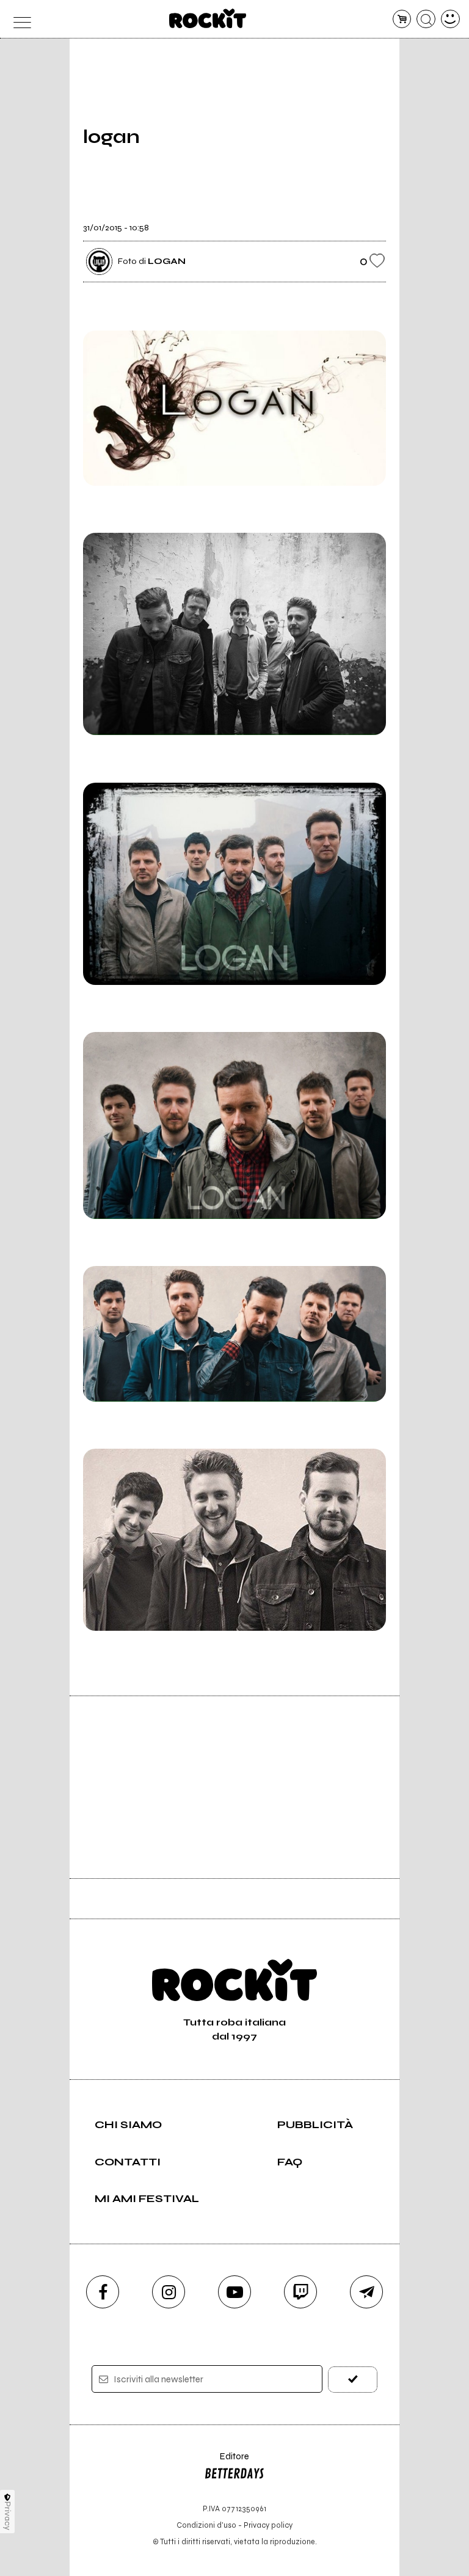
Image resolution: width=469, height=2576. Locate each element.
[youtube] (234, 2292)
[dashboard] (450, 19)
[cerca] (426, 19)
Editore (227, 2462)
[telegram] (366, 2292)
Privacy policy (268, 2525)
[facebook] (103, 2292)
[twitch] (300, 2292)
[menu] (19, 19)
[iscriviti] (353, 2380)
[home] (208, 18)
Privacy (8, 2516)
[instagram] (169, 2292)
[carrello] (402, 19)
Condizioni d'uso (206, 2525)
